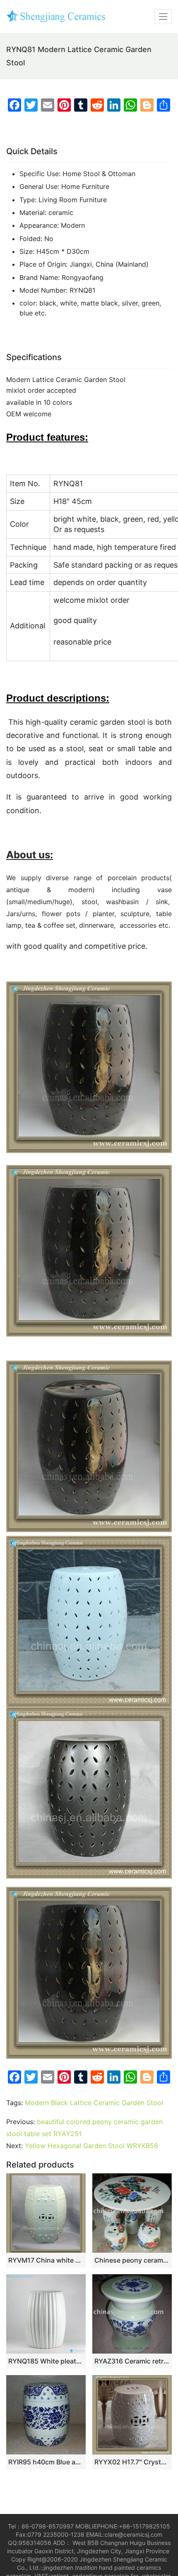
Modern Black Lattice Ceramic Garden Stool (94, 2103)
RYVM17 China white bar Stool (46, 2260)
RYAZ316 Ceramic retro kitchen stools (132, 2361)
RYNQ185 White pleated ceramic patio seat (46, 2361)
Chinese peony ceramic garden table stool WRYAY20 (132, 2260)
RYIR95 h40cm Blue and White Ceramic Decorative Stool (46, 2462)
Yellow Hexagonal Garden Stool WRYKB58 (91, 2146)
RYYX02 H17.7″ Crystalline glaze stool (132, 2462)
